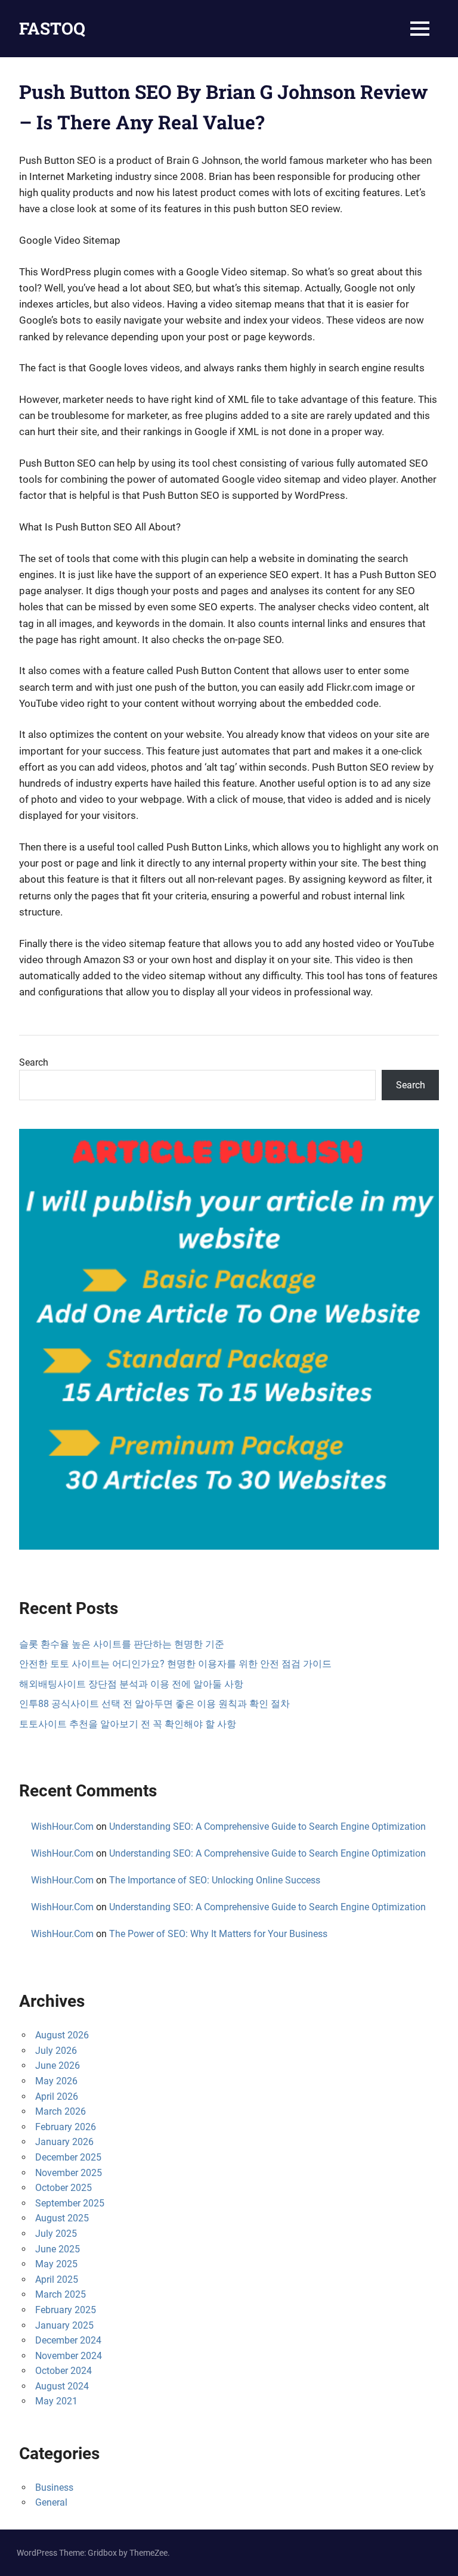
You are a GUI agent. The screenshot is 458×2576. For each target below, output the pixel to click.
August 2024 (62, 2386)
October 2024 (64, 2371)
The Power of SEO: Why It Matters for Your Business (218, 1934)
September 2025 (70, 2203)
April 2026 (57, 2097)
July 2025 (56, 2234)
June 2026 (58, 2066)
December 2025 (68, 2157)
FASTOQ (52, 28)
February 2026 (66, 2127)
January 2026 (64, 2142)
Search (34, 1062)
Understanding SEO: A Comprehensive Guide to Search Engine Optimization (267, 1827)
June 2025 (58, 2249)
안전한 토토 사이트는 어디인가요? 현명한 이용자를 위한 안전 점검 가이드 (175, 1664)
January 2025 (64, 2325)
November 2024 (69, 2356)
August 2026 (62, 2035)
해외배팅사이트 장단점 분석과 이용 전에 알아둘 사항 (131, 1684)
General (51, 2502)
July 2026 (56, 2051)
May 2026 (56, 2081)
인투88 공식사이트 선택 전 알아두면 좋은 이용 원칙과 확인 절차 (154, 1704)
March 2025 (61, 2294)
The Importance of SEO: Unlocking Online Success (215, 1880)
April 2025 (57, 2279)
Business (54, 2487)
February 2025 (66, 2310)
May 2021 (56, 2401)
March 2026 (61, 2111)
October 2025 (64, 2188)
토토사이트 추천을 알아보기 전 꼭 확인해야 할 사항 (128, 1724)
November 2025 (69, 2173)
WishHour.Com (62, 1827)
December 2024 (68, 2340)
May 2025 (56, 2264)
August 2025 (62, 2218)
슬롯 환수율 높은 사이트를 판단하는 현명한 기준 (122, 1644)
